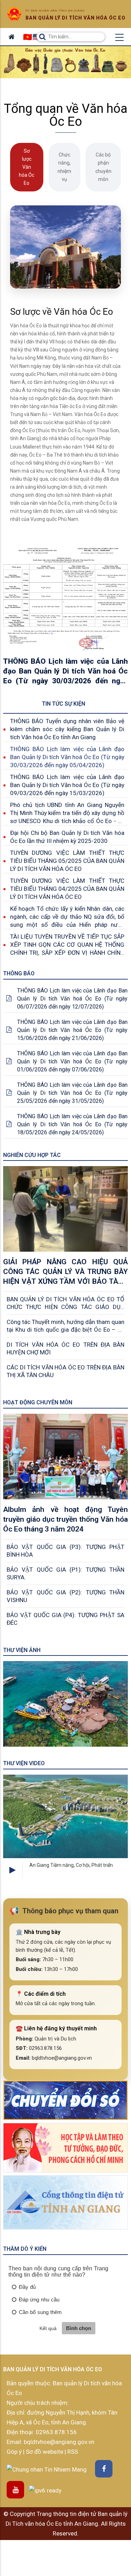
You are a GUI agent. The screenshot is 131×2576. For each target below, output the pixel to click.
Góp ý (15, 2452)
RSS (73, 2452)
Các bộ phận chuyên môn (103, 167)
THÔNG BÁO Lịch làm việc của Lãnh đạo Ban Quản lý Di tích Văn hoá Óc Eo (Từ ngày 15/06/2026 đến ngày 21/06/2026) (72, 1030)
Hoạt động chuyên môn (38, 1402)
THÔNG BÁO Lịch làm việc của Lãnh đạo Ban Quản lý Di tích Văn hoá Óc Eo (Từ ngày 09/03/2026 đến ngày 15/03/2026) (67, 785)
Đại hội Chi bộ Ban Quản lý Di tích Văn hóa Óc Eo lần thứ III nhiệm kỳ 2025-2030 (67, 837)
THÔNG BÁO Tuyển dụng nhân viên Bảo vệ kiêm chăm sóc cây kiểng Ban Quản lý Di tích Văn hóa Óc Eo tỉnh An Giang (67, 729)
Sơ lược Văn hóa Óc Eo (27, 167)
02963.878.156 (56, 2432)
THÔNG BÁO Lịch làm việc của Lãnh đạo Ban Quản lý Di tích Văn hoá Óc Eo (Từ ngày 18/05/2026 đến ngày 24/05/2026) (72, 1124)
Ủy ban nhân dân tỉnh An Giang (55, 11)
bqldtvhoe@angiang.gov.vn (58, 2442)
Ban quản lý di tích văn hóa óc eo (75, 18)
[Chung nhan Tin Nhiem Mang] (47, 2469)
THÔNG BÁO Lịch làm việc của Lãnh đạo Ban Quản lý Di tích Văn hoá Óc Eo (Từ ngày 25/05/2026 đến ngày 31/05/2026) (72, 1093)
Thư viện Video (24, 1763)
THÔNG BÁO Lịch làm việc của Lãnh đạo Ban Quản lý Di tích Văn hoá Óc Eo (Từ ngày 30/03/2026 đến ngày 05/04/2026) (67, 757)
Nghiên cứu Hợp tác (32, 1155)
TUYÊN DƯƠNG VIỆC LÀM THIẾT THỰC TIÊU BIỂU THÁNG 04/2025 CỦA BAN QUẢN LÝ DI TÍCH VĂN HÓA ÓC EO (67, 889)
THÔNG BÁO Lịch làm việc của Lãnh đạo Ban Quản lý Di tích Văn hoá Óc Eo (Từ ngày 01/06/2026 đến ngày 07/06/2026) (72, 1061)
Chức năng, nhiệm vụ (64, 167)
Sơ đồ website (45, 2452)
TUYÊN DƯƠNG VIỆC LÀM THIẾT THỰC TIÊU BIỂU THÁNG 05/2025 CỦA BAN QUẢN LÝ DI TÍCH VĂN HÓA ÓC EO (67, 861)
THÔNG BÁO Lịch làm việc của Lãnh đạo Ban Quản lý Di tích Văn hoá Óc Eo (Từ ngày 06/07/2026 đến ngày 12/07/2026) (72, 999)
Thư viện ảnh (22, 1650)
